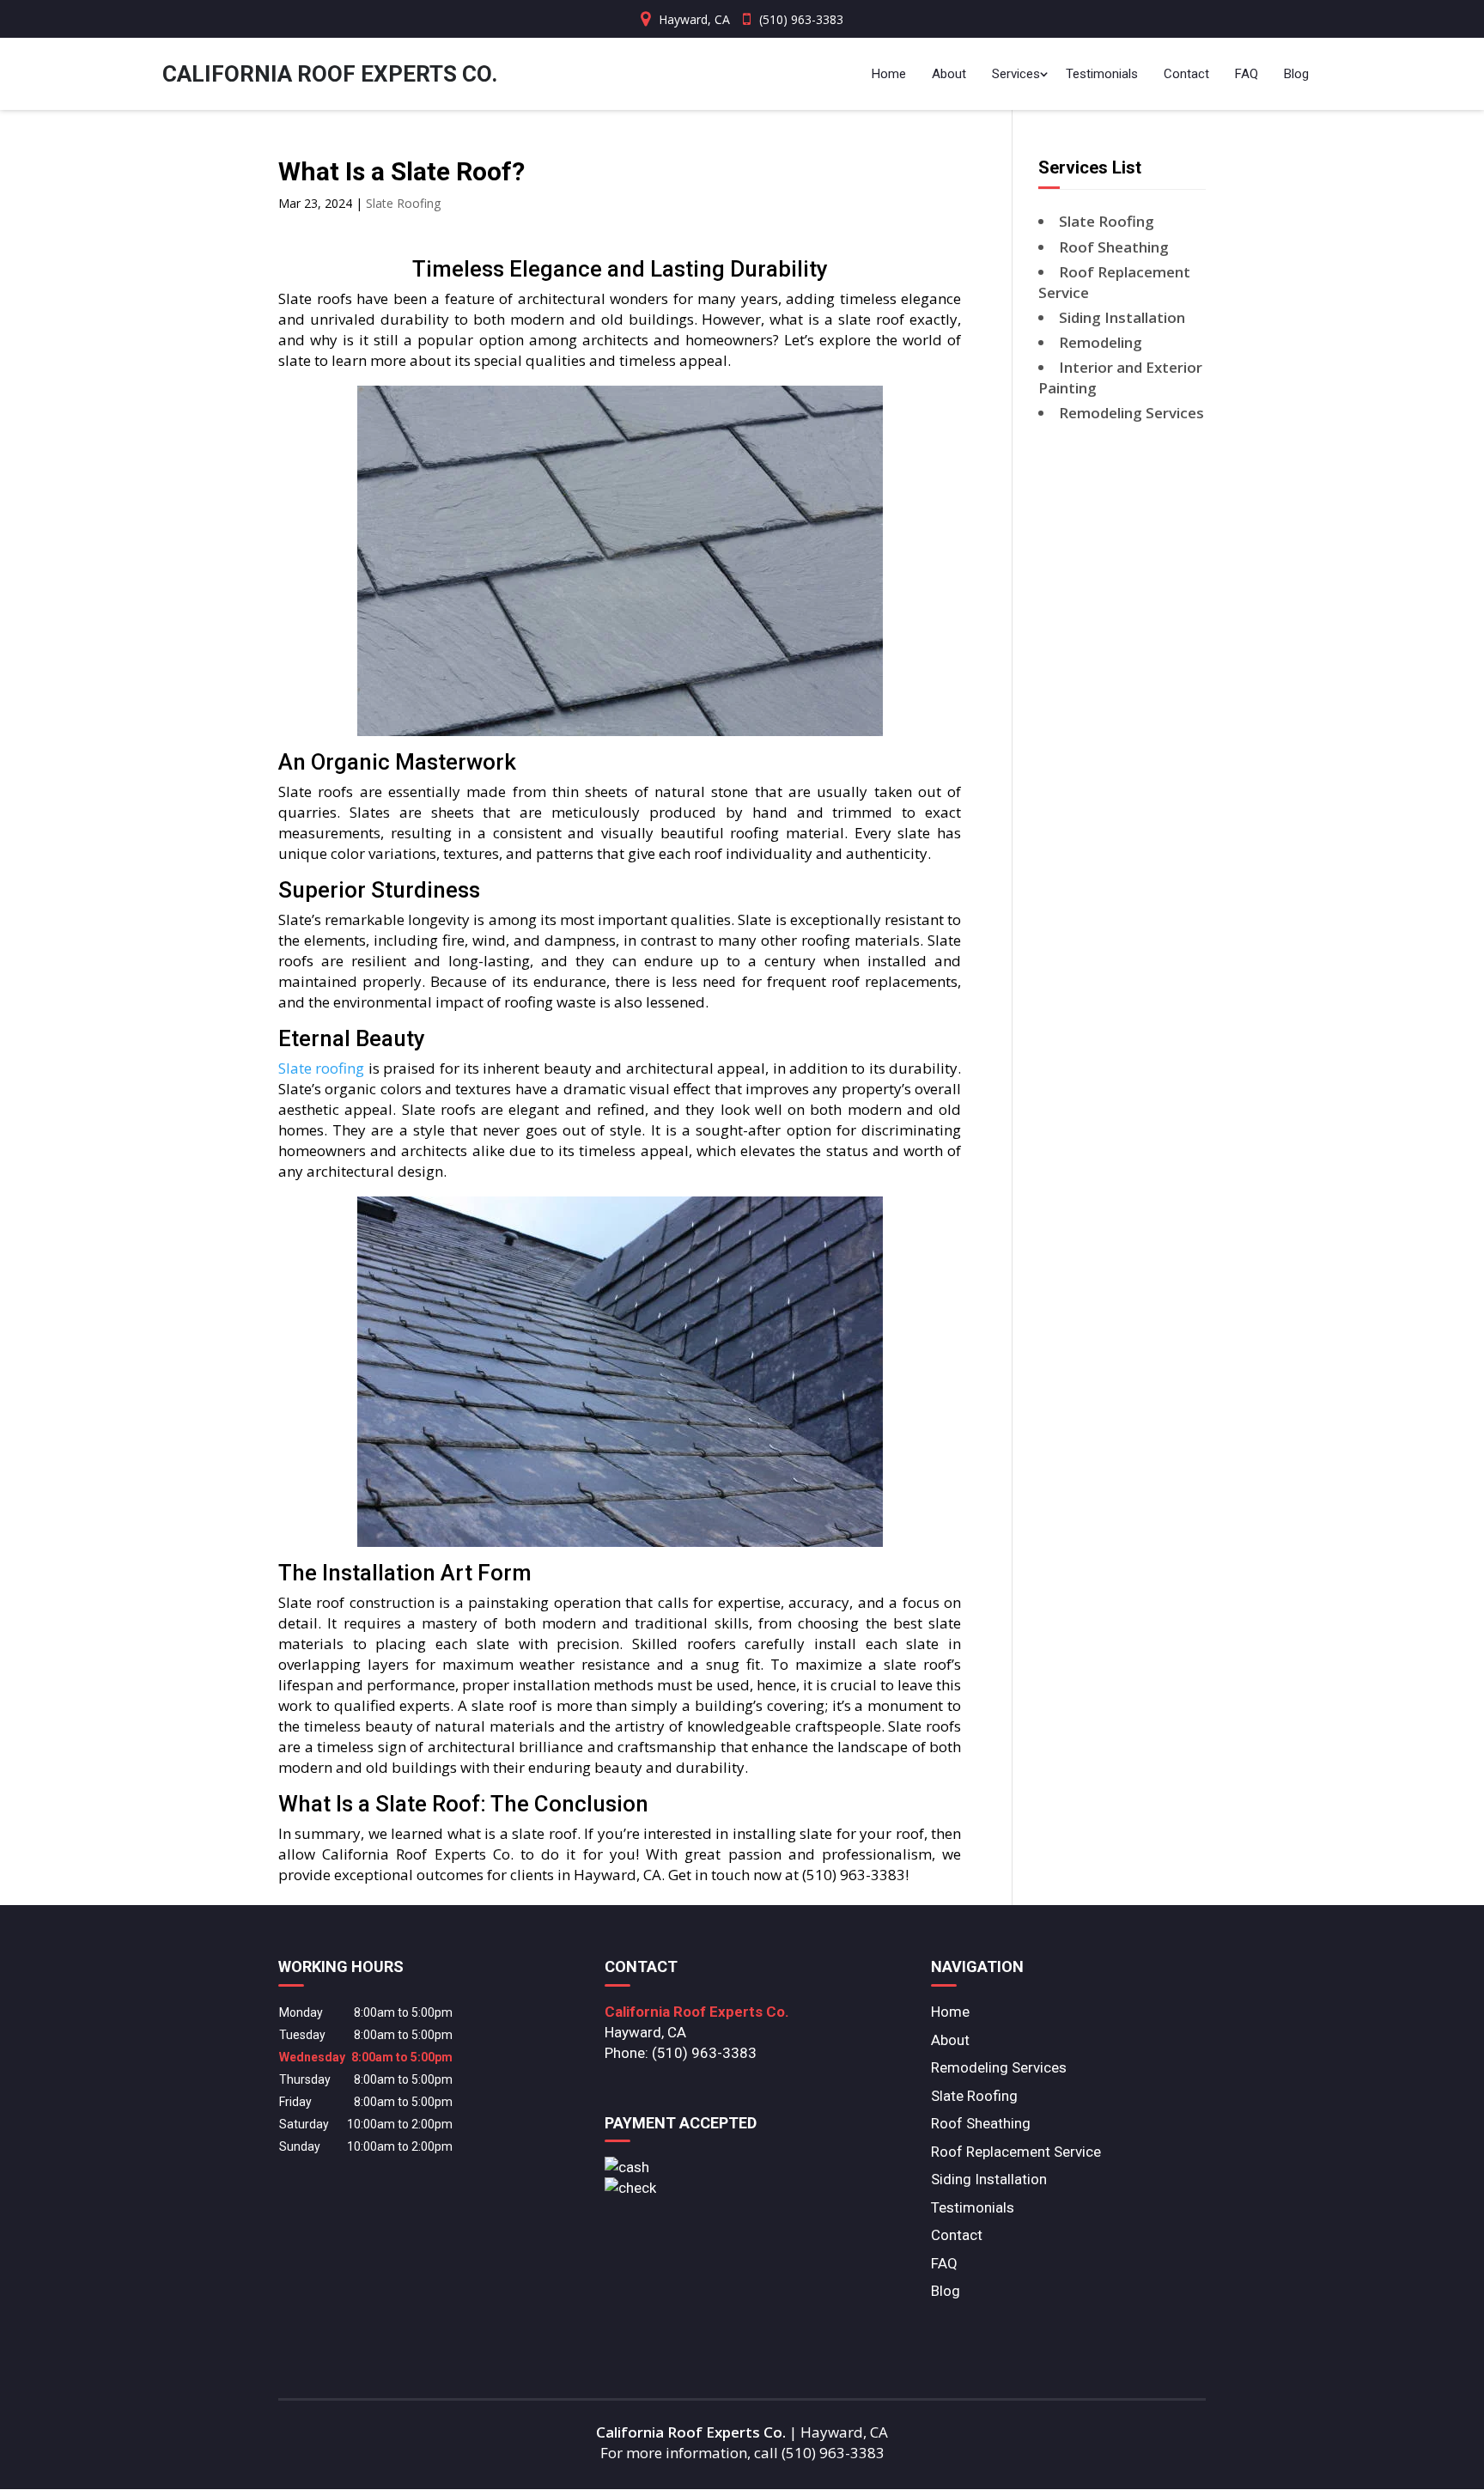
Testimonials (1102, 74)
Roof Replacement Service (1016, 2152)
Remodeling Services (999, 2067)
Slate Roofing (403, 203)
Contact (1186, 74)
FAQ (1247, 74)
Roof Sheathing (981, 2123)
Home (889, 74)
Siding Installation (989, 2179)
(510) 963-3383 (801, 19)
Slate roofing (321, 1068)
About (949, 74)
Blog (1296, 74)
